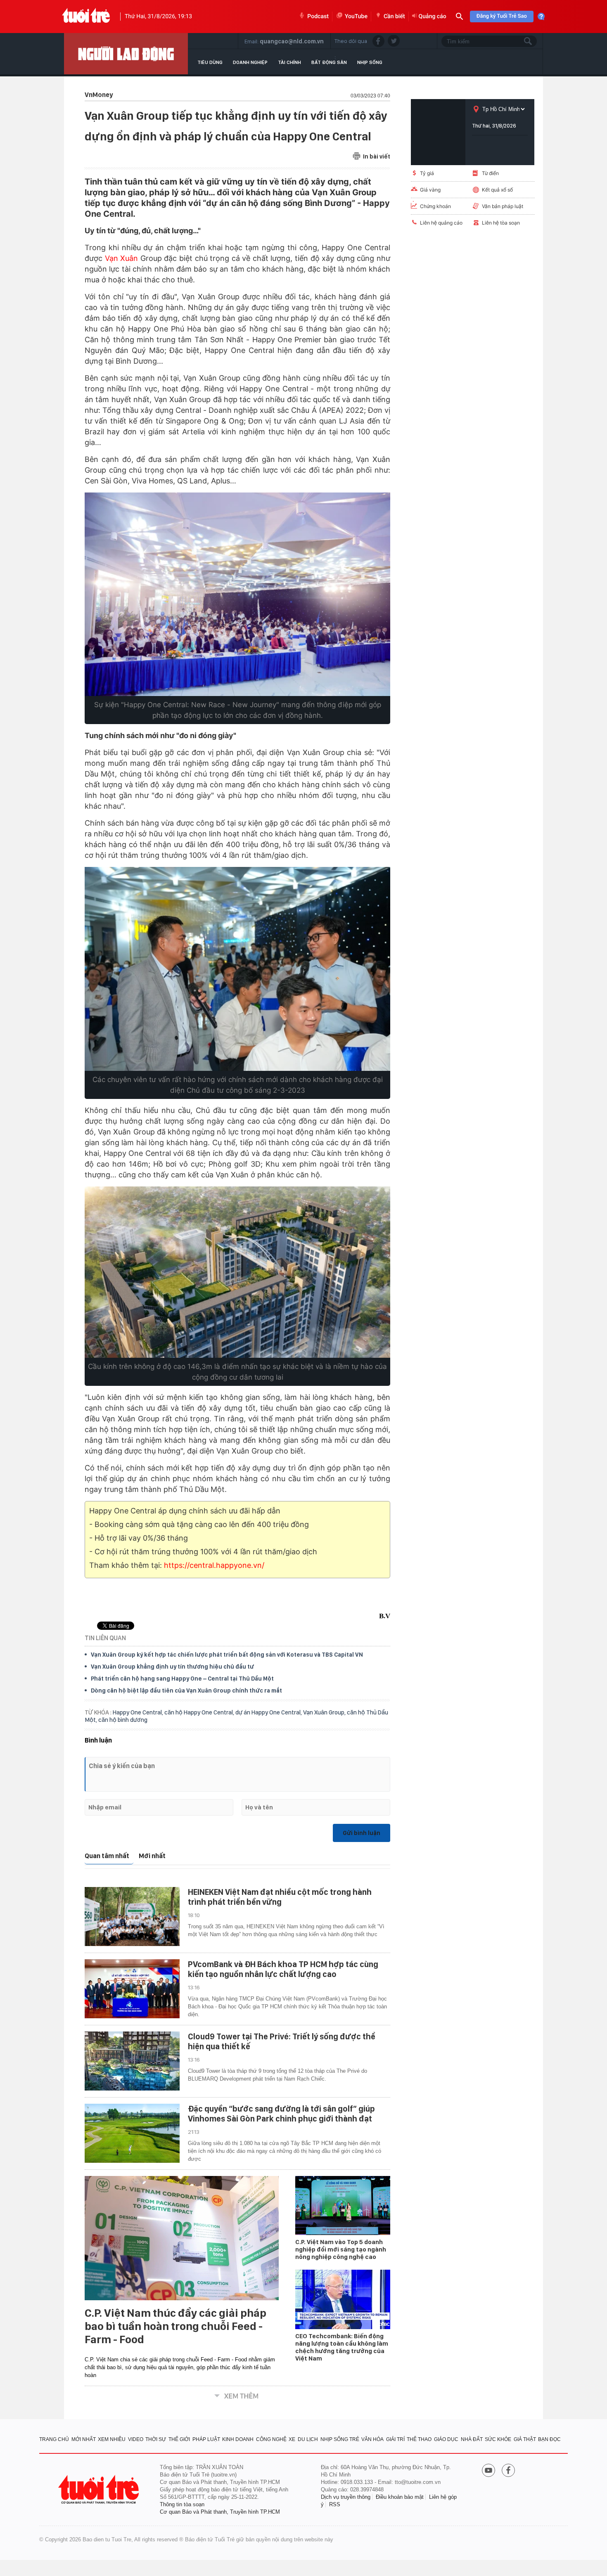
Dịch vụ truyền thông (346, 2497)
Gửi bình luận (362, 1833)
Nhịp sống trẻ (340, 2439)
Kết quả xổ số (497, 190)
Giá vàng (430, 190)
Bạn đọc (549, 2439)
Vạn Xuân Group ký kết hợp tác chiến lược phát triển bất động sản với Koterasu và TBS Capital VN (227, 1655)
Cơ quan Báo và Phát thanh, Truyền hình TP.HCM (220, 2512)
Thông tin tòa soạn (182, 2504)
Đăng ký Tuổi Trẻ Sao (502, 16)
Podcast (318, 17)
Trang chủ (54, 2439)
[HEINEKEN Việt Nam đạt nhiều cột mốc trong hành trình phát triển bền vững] (132, 1917)
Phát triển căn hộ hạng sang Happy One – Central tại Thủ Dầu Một (182, 1679)
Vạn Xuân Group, (325, 1712)
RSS (335, 2504)
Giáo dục (446, 2439)
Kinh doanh (238, 2439)
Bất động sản (329, 62)
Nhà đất (472, 2439)
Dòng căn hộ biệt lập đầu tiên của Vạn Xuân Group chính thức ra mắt (186, 1690)
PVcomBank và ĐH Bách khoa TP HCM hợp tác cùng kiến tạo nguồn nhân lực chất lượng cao (283, 1969)
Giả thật (525, 2439)
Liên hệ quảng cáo (441, 223)
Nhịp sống (370, 62)
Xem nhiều (112, 2439)
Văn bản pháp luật (503, 206)
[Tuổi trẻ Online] (100, 2490)
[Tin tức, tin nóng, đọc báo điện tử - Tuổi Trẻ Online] (86, 17)
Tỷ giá (427, 173)
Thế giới (179, 2439)
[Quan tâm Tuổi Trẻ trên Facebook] (508, 2471)
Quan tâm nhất (107, 1856)
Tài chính (289, 62)
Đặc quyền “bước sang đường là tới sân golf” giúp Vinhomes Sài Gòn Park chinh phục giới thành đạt (281, 2114)
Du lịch (308, 2439)
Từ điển (490, 173)
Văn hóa (372, 2439)
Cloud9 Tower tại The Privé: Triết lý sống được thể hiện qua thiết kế (282, 2041)
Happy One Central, (139, 1712)
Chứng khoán (435, 206)
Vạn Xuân (122, 258)
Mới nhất (152, 1856)
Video (136, 2439)
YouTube (356, 17)
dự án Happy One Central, (269, 1712)
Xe (292, 2439)
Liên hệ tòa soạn (501, 223)
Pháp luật (206, 2439)
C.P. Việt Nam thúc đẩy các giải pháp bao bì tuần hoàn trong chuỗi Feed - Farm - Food (175, 2326)
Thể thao (419, 2439)
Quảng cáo (433, 17)
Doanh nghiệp (250, 62)
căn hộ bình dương (123, 1720)
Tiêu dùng (210, 62)
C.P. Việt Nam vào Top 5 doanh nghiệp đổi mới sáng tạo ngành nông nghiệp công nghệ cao (341, 2249)
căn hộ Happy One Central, (200, 1712)
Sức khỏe (498, 2439)
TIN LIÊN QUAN (105, 1638)
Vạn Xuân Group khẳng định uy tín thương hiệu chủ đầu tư (172, 1667)
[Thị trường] (126, 54)
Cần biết (394, 17)
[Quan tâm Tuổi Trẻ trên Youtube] (488, 2471)
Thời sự (156, 2439)
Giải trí (395, 2439)
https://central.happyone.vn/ (214, 1565)
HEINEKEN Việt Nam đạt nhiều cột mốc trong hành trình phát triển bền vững (280, 1897)
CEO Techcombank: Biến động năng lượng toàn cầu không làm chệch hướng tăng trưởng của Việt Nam (342, 2347)
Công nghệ (271, 2439)
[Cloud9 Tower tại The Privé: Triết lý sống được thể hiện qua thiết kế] (132, 2061)
